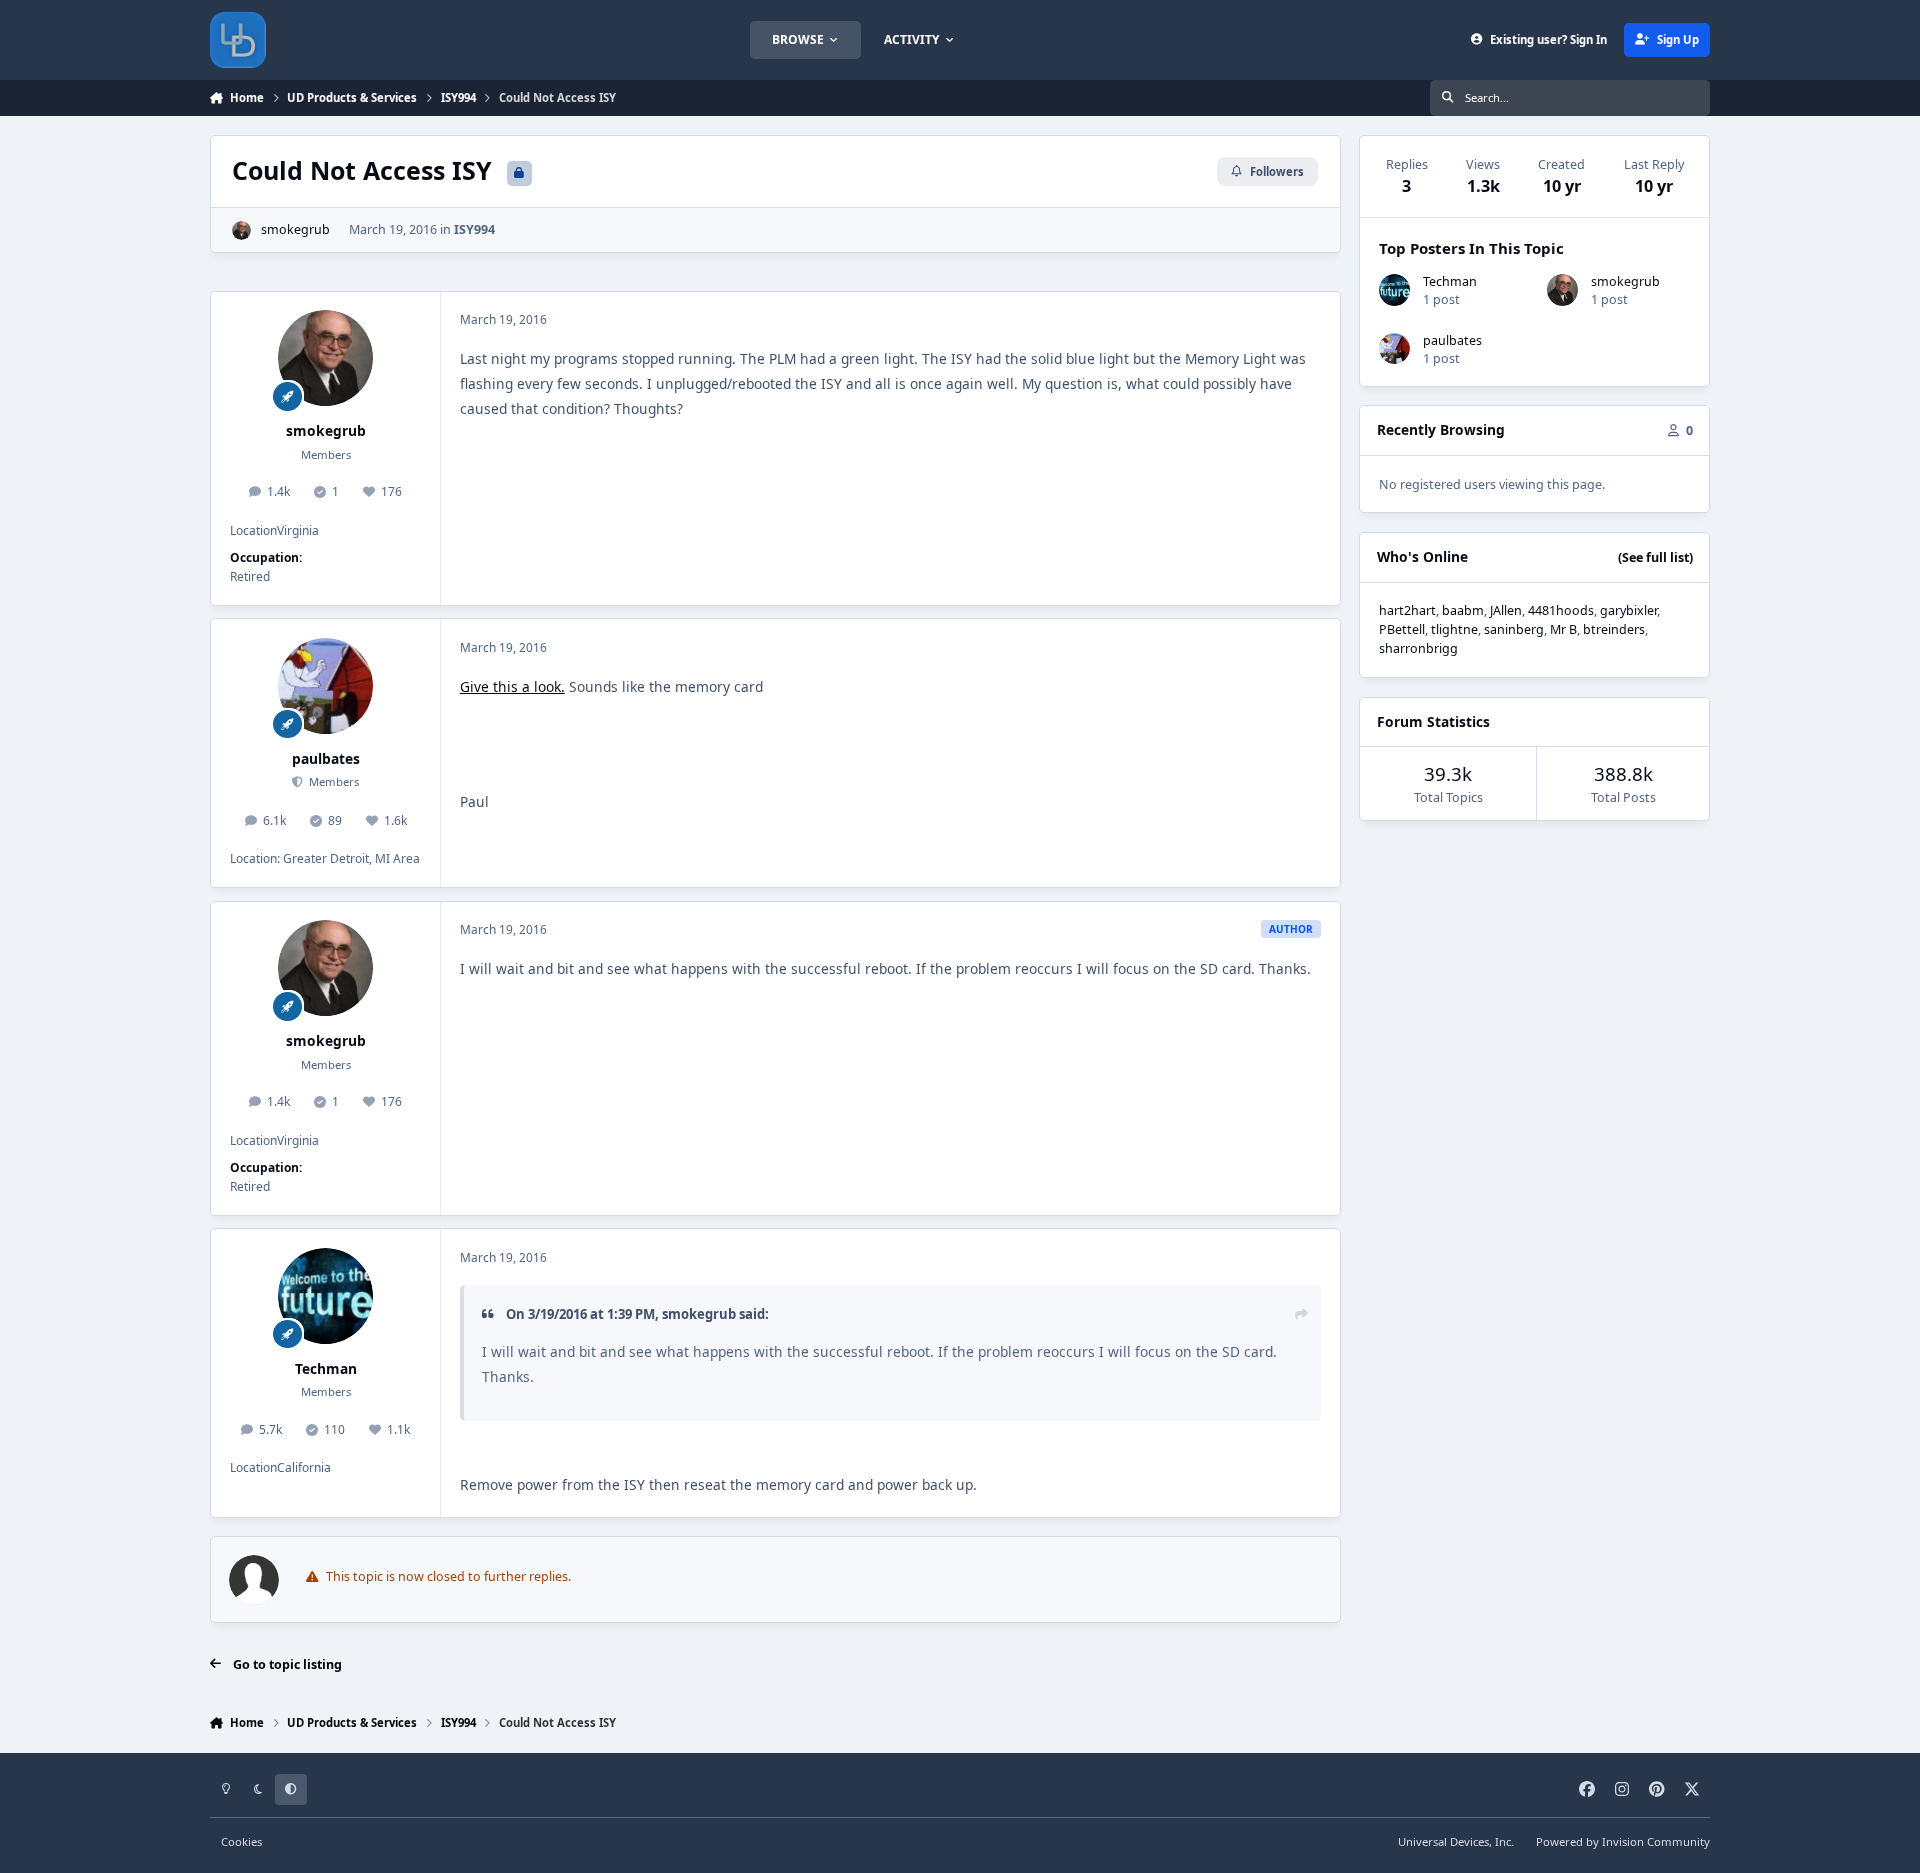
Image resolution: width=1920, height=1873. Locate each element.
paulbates (326, 758)
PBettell (1402, 629)
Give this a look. (512, 686)
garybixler (1628, 610)
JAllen (1506, 610)
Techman (326, 1368)
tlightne (1454, 629)
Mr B (1563, 629)
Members (332, 781)
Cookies (241, 1841)
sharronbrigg (1418, 648)
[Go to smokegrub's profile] (241, 230)
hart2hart (1407, 610)
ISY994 (474, 229)
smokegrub (295, 229)
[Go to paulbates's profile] (326, 686)
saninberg (1514, 629)
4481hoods (1561, 610)
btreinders (1614, 629)
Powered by (1623, 1841)
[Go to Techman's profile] (326, 1296)
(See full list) (1655, 557)
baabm (1463, 610)
